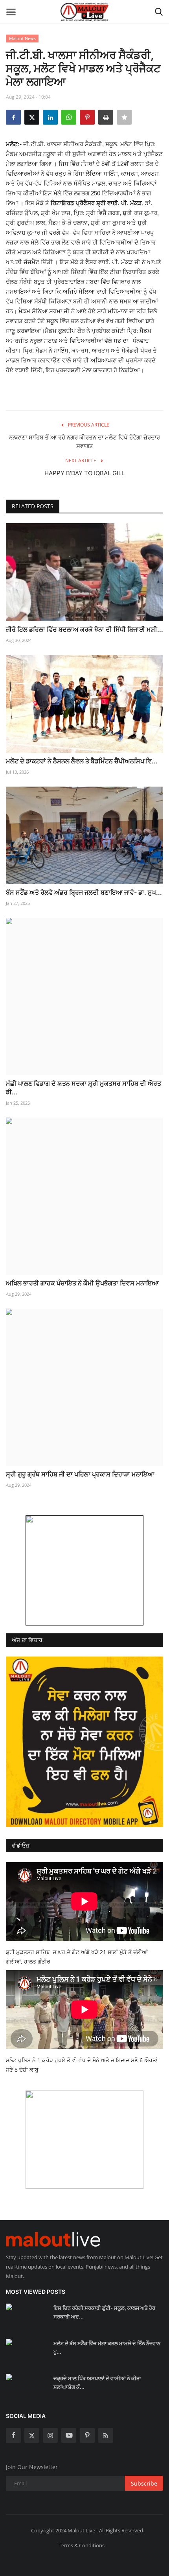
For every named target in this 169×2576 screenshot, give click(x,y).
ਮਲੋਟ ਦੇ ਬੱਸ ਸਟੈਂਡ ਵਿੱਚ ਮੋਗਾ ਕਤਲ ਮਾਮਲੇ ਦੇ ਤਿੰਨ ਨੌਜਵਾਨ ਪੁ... (107, 2348)
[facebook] (13, 2435)
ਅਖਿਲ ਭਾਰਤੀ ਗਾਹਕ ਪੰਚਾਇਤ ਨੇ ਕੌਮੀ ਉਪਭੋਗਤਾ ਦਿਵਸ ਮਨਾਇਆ (82, 1283)
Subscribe (144, 2483)
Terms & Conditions (82, 2545)
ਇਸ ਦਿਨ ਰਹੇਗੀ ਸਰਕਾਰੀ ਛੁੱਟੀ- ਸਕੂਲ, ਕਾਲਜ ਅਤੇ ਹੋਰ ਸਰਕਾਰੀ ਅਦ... (104, 2312)
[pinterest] (87, 2435)
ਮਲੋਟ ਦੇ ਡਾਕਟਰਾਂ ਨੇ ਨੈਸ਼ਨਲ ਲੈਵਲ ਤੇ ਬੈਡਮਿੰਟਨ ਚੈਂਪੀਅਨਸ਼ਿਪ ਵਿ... (82, 761)
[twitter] (32, 2435)
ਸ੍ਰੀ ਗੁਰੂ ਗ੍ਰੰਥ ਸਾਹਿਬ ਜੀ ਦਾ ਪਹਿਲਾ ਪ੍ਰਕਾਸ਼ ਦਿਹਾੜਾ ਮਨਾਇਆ (80, 1474)
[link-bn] (84, 1570)
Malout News (22, 38)
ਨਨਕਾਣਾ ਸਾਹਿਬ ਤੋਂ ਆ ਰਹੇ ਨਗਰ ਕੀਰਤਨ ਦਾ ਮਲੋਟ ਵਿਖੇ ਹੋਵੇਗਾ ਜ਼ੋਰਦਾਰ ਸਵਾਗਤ (84, 442)
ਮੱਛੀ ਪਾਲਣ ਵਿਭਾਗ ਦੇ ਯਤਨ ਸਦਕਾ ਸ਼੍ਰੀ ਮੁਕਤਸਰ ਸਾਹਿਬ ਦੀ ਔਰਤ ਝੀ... (84, 1088)
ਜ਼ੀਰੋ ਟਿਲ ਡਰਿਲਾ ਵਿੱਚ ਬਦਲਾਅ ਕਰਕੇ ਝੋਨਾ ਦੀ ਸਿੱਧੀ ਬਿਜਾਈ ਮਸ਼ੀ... (84, 629)
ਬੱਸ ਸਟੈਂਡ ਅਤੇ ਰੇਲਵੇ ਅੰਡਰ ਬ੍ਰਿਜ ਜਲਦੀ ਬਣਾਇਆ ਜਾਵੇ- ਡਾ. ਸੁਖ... (84, 892)
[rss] (106, 2435)
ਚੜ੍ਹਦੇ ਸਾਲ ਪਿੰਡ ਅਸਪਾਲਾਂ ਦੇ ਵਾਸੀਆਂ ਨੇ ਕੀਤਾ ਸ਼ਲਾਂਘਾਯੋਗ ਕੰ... (97, 2383)
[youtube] (69, 2435)
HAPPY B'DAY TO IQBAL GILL (84, 473)
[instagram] (50, 2435)
